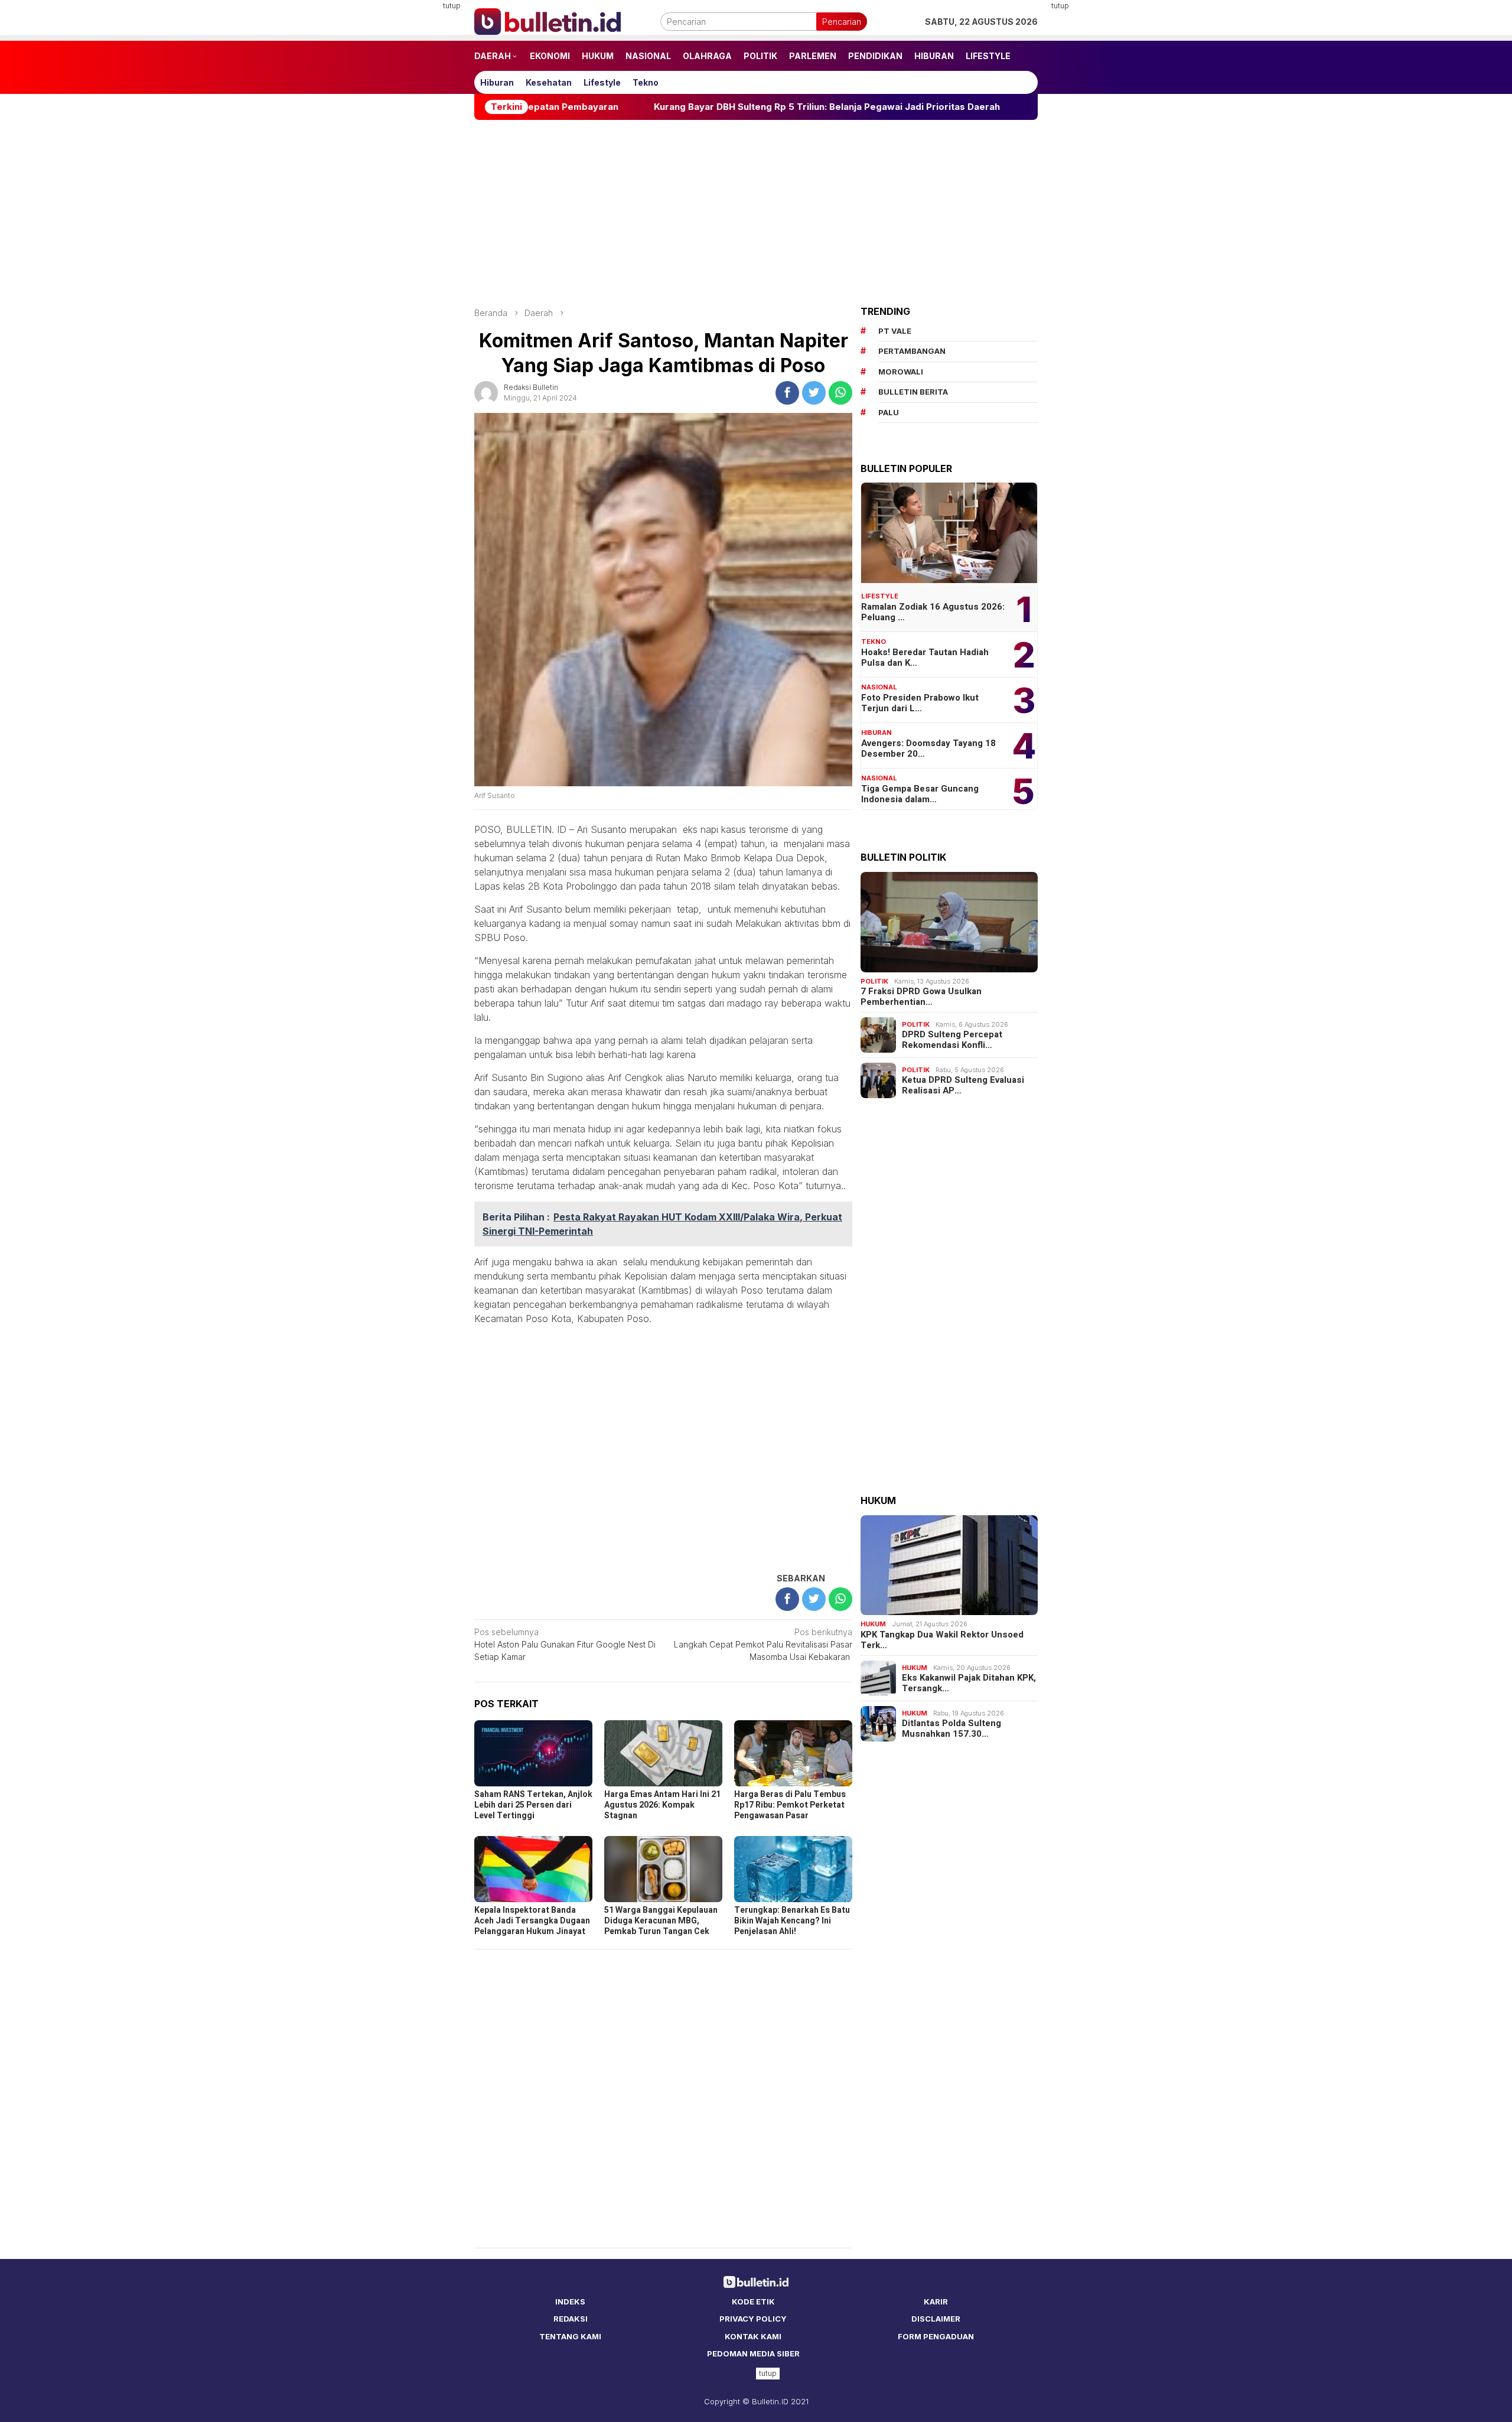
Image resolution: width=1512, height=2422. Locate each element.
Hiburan (876, 733)
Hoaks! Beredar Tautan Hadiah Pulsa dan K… (925, 657)
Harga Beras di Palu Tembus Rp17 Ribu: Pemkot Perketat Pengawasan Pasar (790, 1805)
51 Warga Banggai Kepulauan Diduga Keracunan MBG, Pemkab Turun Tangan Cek (661, 1921)
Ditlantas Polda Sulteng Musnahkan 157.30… (951, 1728)
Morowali (901, 372)
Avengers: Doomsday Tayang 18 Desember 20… (928, 748)
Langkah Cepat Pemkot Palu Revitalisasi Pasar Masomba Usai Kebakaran (763, 1644)
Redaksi (571, 2319)
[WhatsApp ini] (840, 393)
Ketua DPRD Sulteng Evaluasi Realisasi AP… (963, 1085)
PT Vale (895, 331)
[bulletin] (548, 20)
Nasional (879, 687)
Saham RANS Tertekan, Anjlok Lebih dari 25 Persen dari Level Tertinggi (533, 1805)
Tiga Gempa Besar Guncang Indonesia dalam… (920, 794)
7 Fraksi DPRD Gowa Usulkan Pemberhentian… (921, 997)
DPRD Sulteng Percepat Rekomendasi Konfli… (952, 1040)
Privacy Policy (753, 2319)
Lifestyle (880, 596)
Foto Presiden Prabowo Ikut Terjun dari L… (920, 703)
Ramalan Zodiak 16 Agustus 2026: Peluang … (933, 612)
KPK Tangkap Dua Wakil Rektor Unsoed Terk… (942, 1640)
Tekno (874, 642)
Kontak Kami (753, 2336)
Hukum (873, 1624)
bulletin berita (913, 392)
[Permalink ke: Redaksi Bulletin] (486, 391)
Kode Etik (753, 2301)
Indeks (570, 2301)
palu (889, 412)
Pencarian (842, 22)
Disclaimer (936, 2319)
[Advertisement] (416, 177)
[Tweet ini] (814, 393)
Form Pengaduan (936, 2336)
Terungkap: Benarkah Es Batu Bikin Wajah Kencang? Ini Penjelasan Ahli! (792, 1921)
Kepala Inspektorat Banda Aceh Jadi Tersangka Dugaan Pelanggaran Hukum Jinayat (532, 1921)
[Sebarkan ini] (787, 393)
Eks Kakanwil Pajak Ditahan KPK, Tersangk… (969, 1683)
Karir (936, 2301)
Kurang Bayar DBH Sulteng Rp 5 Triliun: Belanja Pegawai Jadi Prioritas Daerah (709, 107)
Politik (874, 981)
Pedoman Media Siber (753, 2353)
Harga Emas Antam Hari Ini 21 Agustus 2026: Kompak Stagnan (662, 1805)
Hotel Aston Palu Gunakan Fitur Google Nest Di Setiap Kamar (565, 1644)
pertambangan (912, 351)
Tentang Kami (570, 2336)
